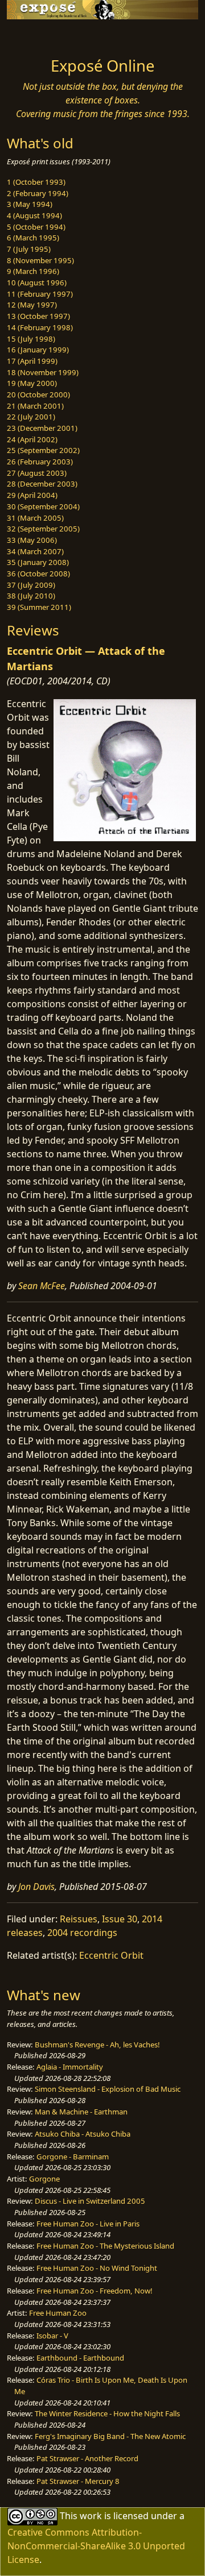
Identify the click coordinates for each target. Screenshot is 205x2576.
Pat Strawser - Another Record (87, 2458)
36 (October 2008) (38, 574)
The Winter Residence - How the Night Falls (107, 2413)
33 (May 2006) (32, 540)
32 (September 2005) (43, 529)
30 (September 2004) (43, 506)
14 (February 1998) (40, 327)
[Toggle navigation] (36, 35)
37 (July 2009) (31, 585)
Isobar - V (52, 2336)
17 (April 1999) (32, 361)
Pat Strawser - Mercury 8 (78, 2481)
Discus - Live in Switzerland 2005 (90, 2201)
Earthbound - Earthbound (80, 2358)
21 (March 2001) (35, 406)
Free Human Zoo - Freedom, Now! (95, 2291)
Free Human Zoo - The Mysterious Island (105, 2246)
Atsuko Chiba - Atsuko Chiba (83, 2134)
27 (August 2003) (37, 473)
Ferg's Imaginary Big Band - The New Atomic (110, 2436)
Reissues (79, 1919)
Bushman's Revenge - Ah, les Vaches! (97, 2045)
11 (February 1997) (40, 294)
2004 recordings (82, 1933)
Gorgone (44, 2179)
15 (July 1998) (31, 339)
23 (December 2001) (42, 428)
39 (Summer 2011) (39, 607)
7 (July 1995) (29, 249)
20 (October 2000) (38, 394)
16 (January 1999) (38, 350)
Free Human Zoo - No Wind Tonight (97, 2268)
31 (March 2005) (35, 518)
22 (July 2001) (31, 417)
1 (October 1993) (36, 182)
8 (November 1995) (40, 260)
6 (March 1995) (33, 238)
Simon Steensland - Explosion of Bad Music (108, 2089)
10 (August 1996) (37, 282)
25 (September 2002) (43, 450)
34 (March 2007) (35, 551)
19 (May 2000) (32, 383)
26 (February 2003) (40, 462)
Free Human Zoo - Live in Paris (88, 2224)
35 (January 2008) (38, 562)
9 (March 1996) (33, 271)
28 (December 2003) (42, 484)
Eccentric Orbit (111, 1955)
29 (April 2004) (32, 495)
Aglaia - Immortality (70, 2067)
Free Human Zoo (58, 2313)
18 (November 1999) (43, 372)
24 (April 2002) (32, 439)
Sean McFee (42, 1286)
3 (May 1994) (30, 204)
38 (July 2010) (31, 596)
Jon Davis (36, 1887)
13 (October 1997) (38, 316)
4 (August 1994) (34, 215)
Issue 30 (120, 1919)
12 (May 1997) (32, 305)
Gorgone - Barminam (73, 2157)
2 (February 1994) (38, 193)
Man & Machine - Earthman (81, 2112)
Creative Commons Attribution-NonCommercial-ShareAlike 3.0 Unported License (96, 2546)
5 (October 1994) (36, 227)
